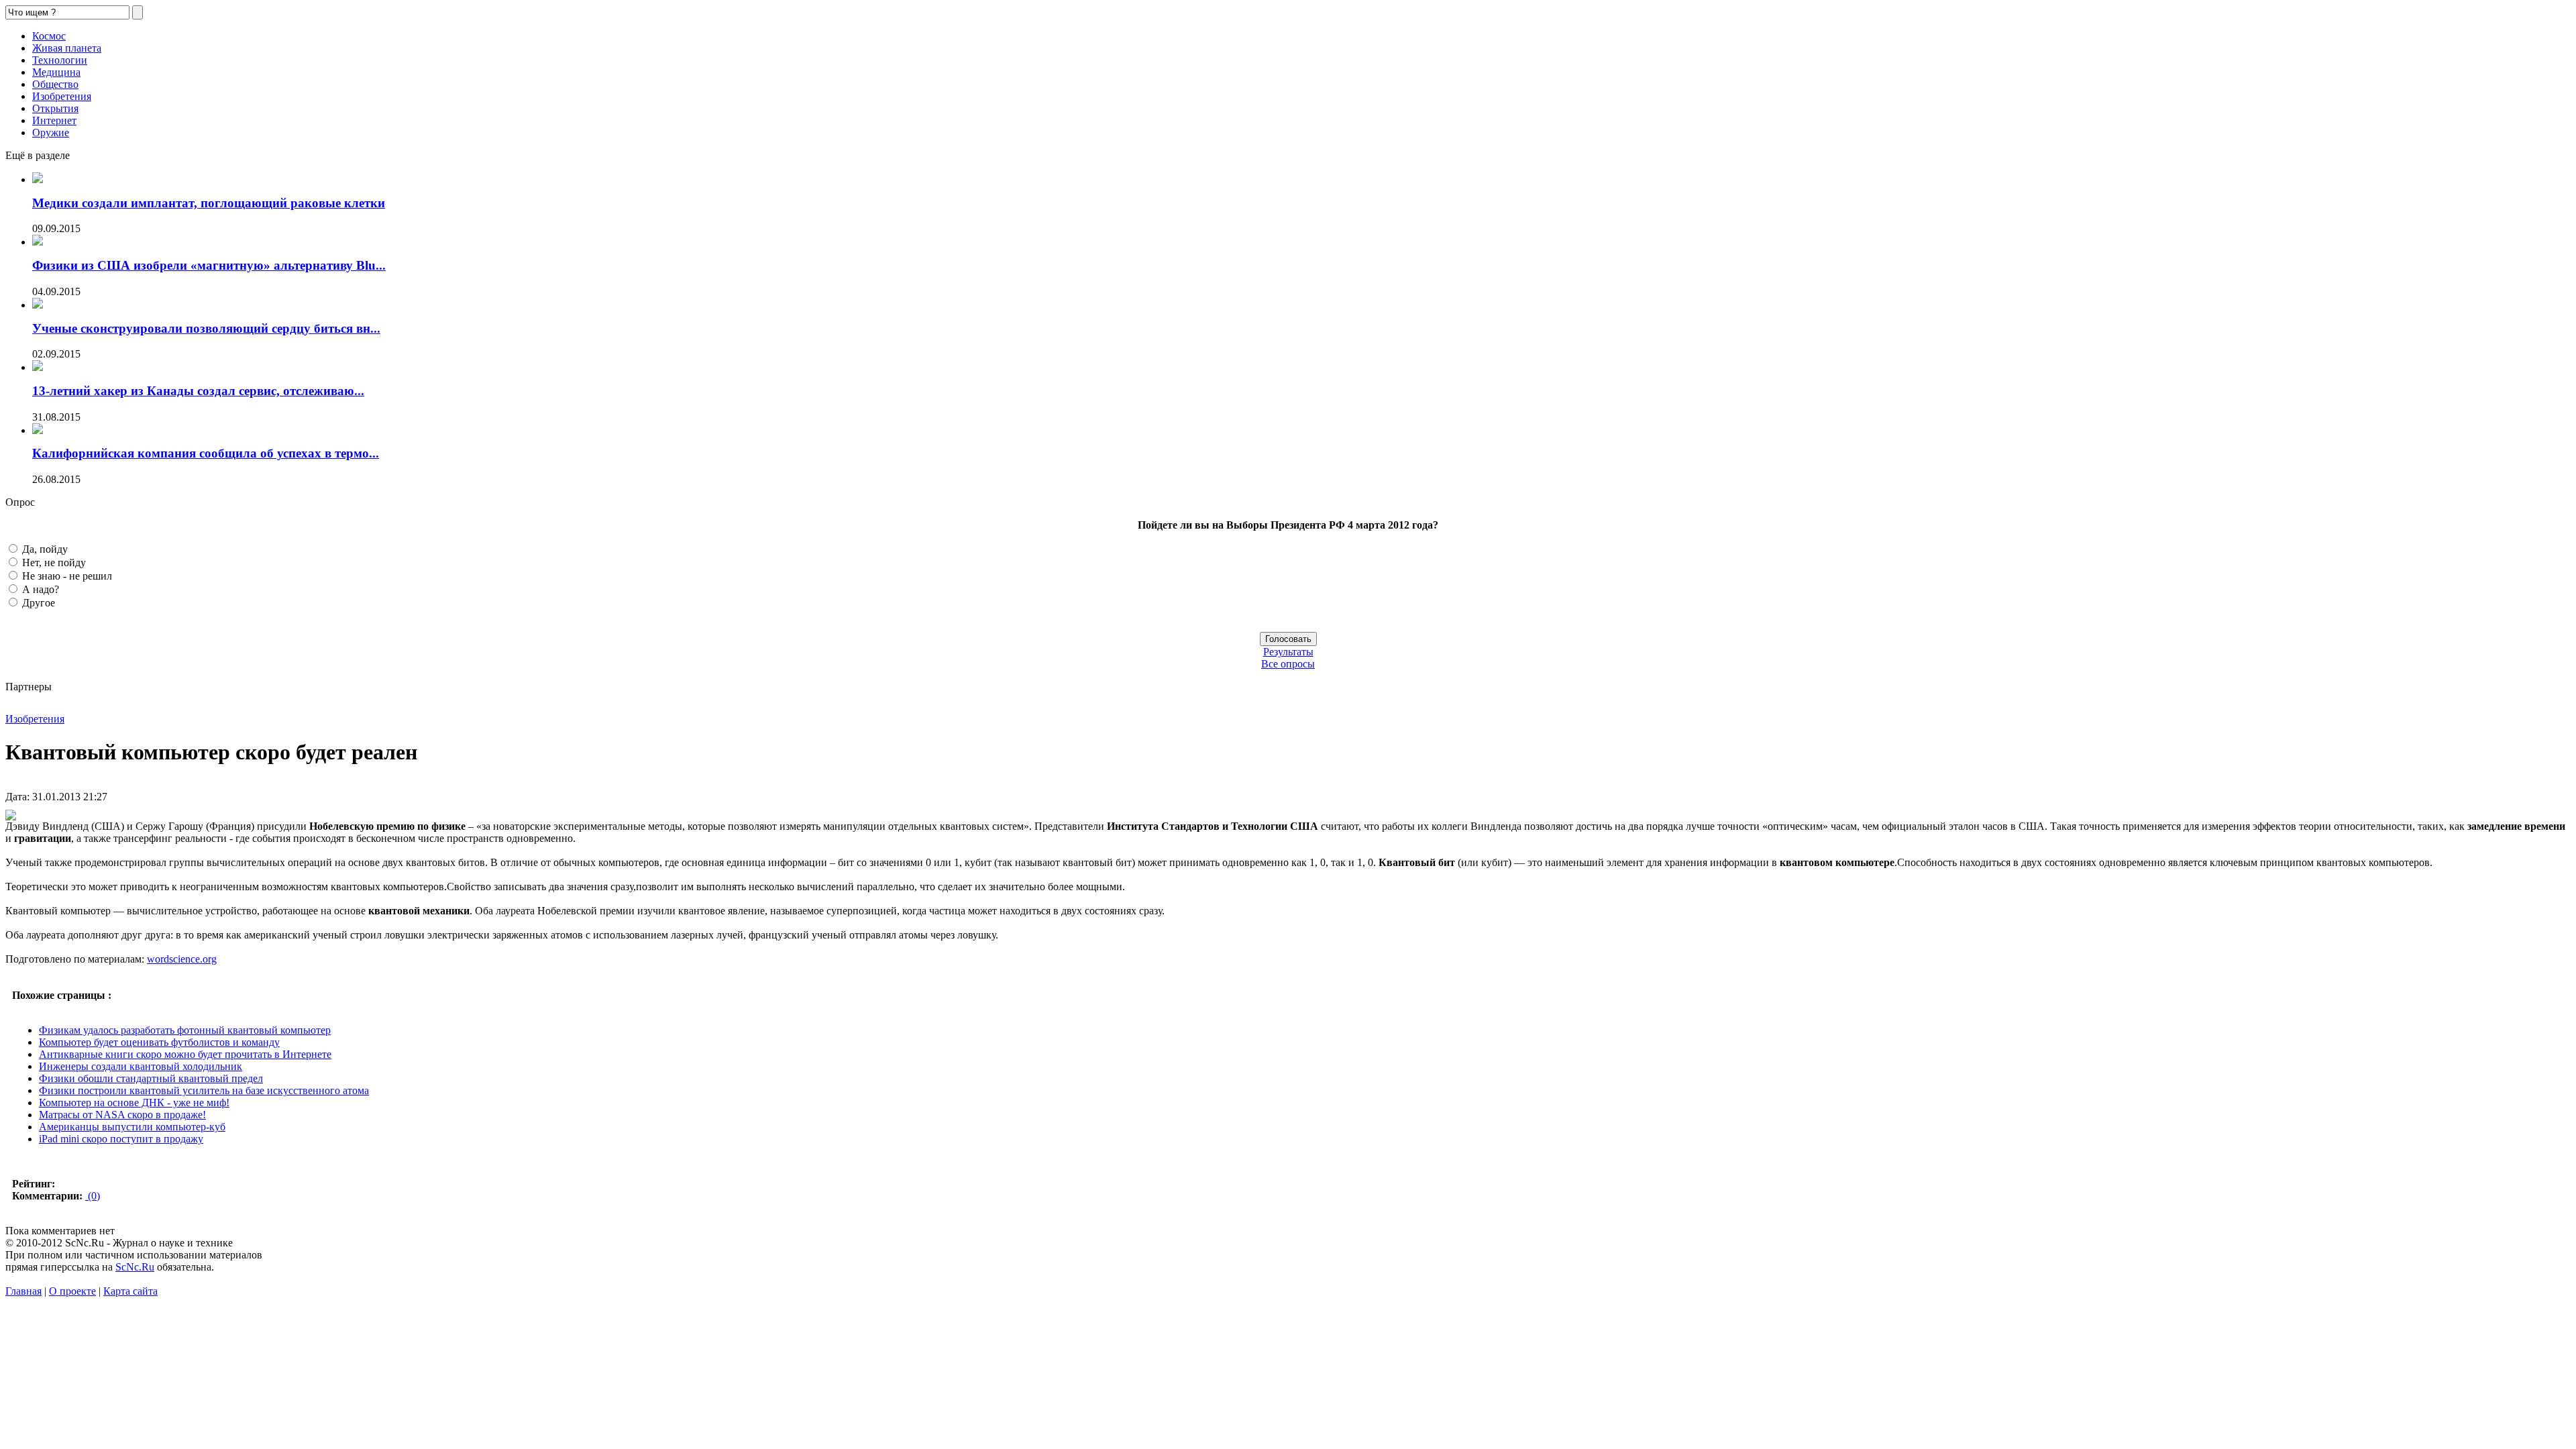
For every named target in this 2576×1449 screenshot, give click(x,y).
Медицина (56, 72)
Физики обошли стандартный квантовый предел (151, 1078)
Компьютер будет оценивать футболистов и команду (159, 1042)
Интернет (54, 120)
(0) (93, 1196)
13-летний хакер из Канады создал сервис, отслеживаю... (198, 391)
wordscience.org (182, 959)
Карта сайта (130, 1291)
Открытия (55, 108)
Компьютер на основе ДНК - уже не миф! (134, 1103)
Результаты (1288, 652)
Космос (49, 36)
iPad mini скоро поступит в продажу (121, 1139)
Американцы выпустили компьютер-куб (132, 1127)
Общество (55, 84)
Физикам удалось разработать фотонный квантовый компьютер (185, 1030)
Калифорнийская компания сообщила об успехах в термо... (206, 453)
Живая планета (67, 48)
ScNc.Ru (135, 1267)
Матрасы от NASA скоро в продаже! (122, 1115)
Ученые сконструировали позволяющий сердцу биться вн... (206, 328)
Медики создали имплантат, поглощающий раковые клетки (209, 203)
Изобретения (62, 96)
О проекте (72, 1291)
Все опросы (1288, 664)
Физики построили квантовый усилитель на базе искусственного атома (204, 1090)
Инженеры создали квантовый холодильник (141, 1066)
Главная (23, 1291)
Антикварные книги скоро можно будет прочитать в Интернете (185, 1054)
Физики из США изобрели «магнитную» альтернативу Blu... (209, 265)
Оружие (51, 132)
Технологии (60, 60)
